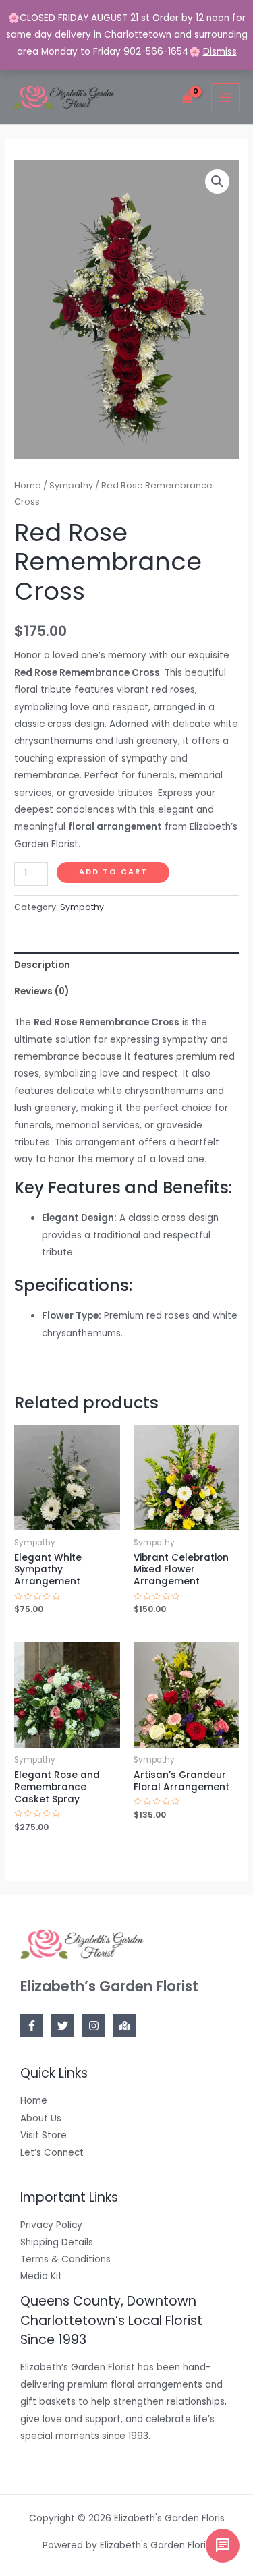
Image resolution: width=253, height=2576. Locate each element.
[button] (217, 181)
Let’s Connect (52, 2153)
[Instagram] (94, 2026)
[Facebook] (32, 2026)
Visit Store (44, 2135)
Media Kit (41, 2276)
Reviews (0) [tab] (41, 991)
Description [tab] (42, 965)
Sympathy (71, 485)
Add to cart (113, 872)
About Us (41, 2118)
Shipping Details (57, 2242)
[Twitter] (63, 2026)
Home (28, 485)
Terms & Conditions (65, 2259)
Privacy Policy (51, 2225)
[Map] (125, 2026)
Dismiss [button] (220, 52)
